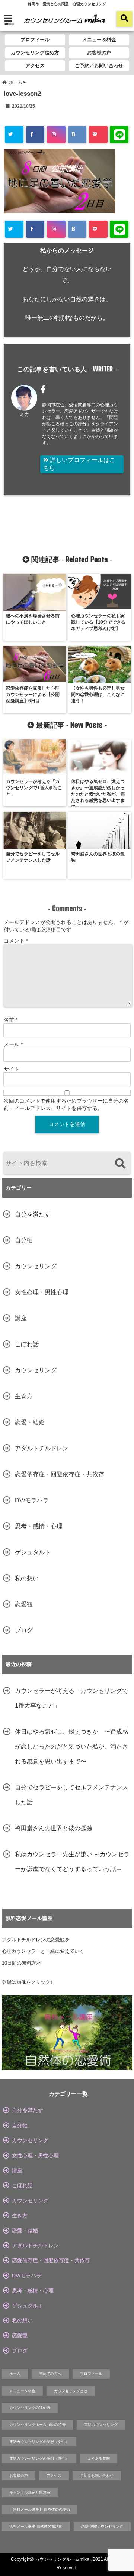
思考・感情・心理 (39, 1526)
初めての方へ (50, 2374)
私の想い (27, 1578)
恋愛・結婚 (30, 1422)
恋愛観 (24, 1604)
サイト (12, 1069)
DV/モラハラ (32, 1500)
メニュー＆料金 (99, 40)
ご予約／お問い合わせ (99, 66)
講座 (21, 1318)
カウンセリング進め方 (35, 53)
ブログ (24, 1630)
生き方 (24, 1396)
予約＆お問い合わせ (97, 2476)
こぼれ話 (27, 1344)
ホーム (15, 2374)
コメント (16, 941)
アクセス (35, 66)
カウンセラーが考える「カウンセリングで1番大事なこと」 (71, 1698)
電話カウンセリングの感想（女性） (39, 2442)
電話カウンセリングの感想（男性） (39, 2458)
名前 (11, 1020)
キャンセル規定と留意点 (30, 2492)
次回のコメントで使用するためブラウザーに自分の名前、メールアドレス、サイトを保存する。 (66, 1105)
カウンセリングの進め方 (30, 2408)
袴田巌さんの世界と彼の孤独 (54, 1828)
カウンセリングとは (71, 2391)
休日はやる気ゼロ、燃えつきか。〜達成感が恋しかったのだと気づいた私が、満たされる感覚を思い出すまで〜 (71, 1746)
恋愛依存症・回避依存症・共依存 (60, 1474)
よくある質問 (99, 2458)
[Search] (120, 1164)
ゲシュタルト (33, 1552)
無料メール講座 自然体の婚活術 (36, 2526)
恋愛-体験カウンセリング (102, 2526)
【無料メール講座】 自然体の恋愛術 (40, 2509)
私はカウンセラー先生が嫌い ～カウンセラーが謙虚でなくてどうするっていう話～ (72, 1862)
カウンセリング (36, 1266)
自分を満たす (33, 1214)
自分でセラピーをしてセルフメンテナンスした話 (71, 1795)
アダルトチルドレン (42, 1448)
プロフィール (35, 40)
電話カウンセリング (101, 2425)
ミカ (24, 414)
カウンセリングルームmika (62, 2559)
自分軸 (24, 1240)
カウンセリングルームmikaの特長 (37, 2425)
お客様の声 (99, 53)
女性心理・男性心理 (42, 1292)
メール (13, 1044)
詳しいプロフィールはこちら (79, 464)
